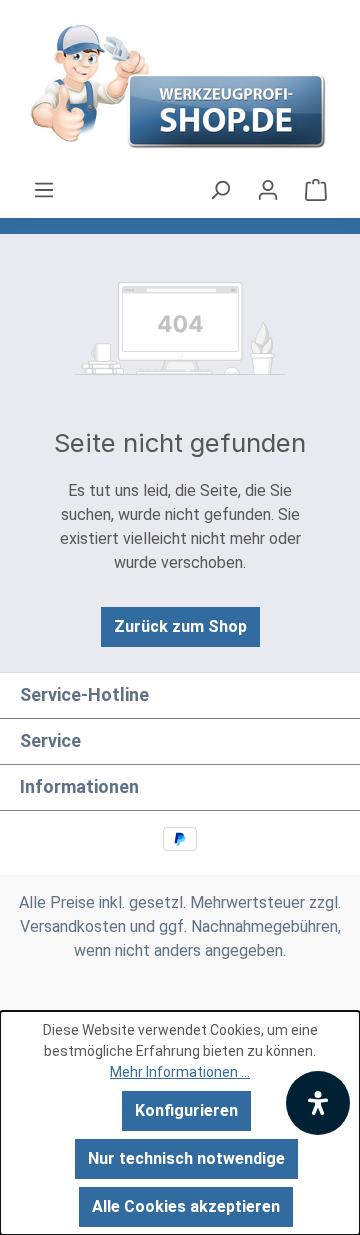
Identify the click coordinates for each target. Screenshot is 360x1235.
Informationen (79, 786)
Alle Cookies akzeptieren (186, 1206)
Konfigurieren (186, 1110)
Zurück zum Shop (180, 626)
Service (50, 740)
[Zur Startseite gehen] (180, 89)
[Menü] (44, 190)
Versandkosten (73, 926)
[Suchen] (220, 190)
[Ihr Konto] (268, 190)
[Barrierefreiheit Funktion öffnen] (318, 1103)
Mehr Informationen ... (180, 1072)
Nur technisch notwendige (186, 1158)
